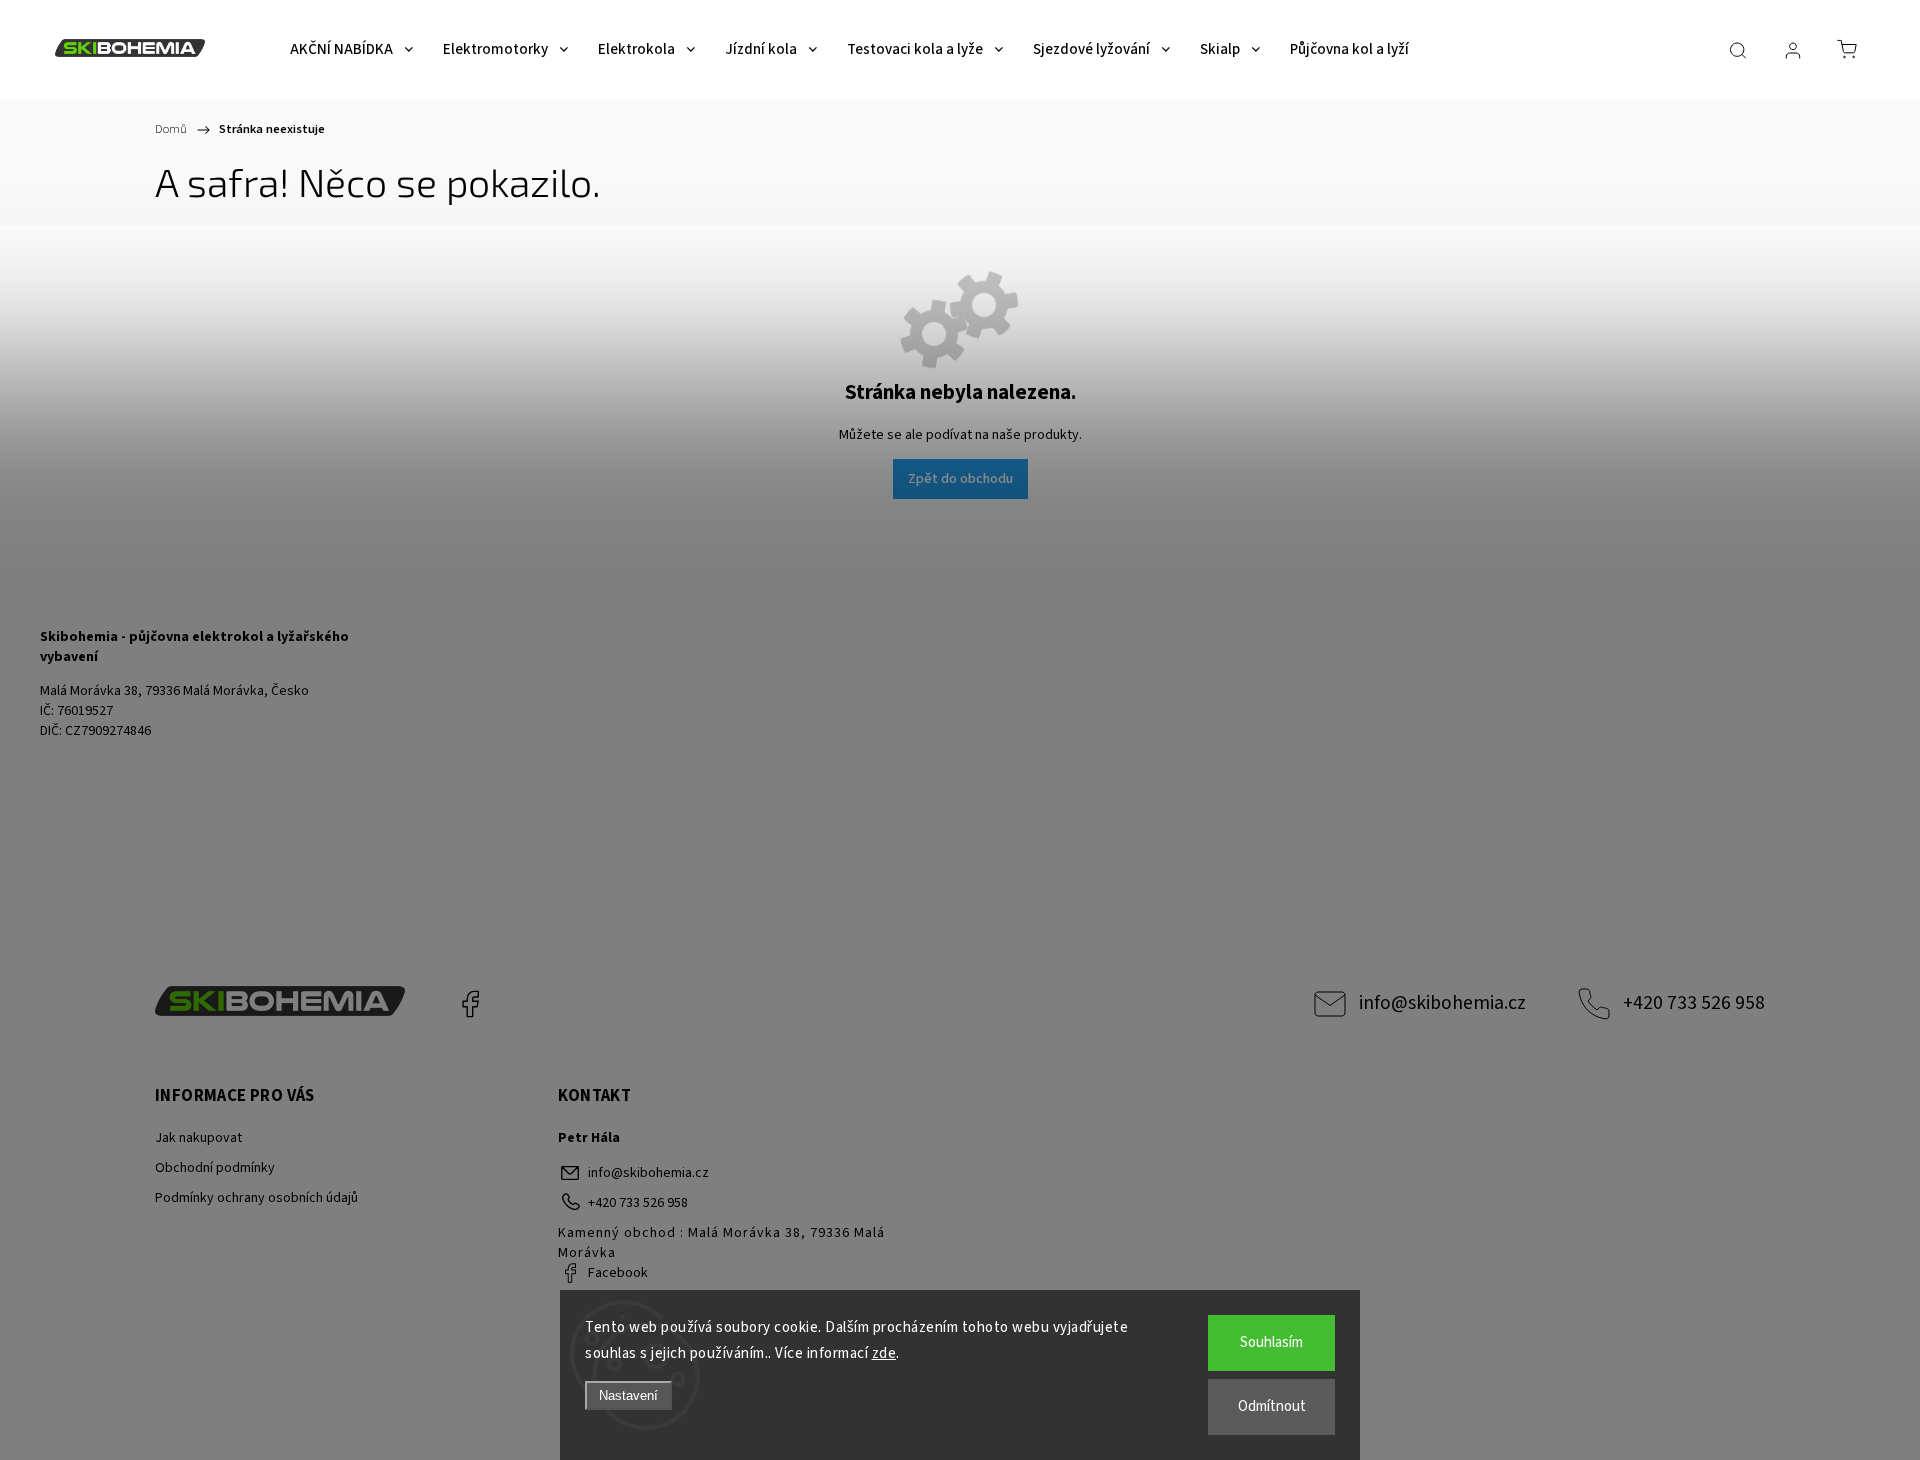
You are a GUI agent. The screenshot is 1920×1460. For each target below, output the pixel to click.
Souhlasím (1271, 1342)
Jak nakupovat (198, 1138)
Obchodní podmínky (215, 1168)
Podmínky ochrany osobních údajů (256, 1198)
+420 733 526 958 (1694, 1003)
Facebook (470, 1004)
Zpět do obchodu (960, 479)
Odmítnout (1272, 1406)
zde (884, 1353)
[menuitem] (351, 50)
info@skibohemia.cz (1442, 1003)
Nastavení (628, 1395)
